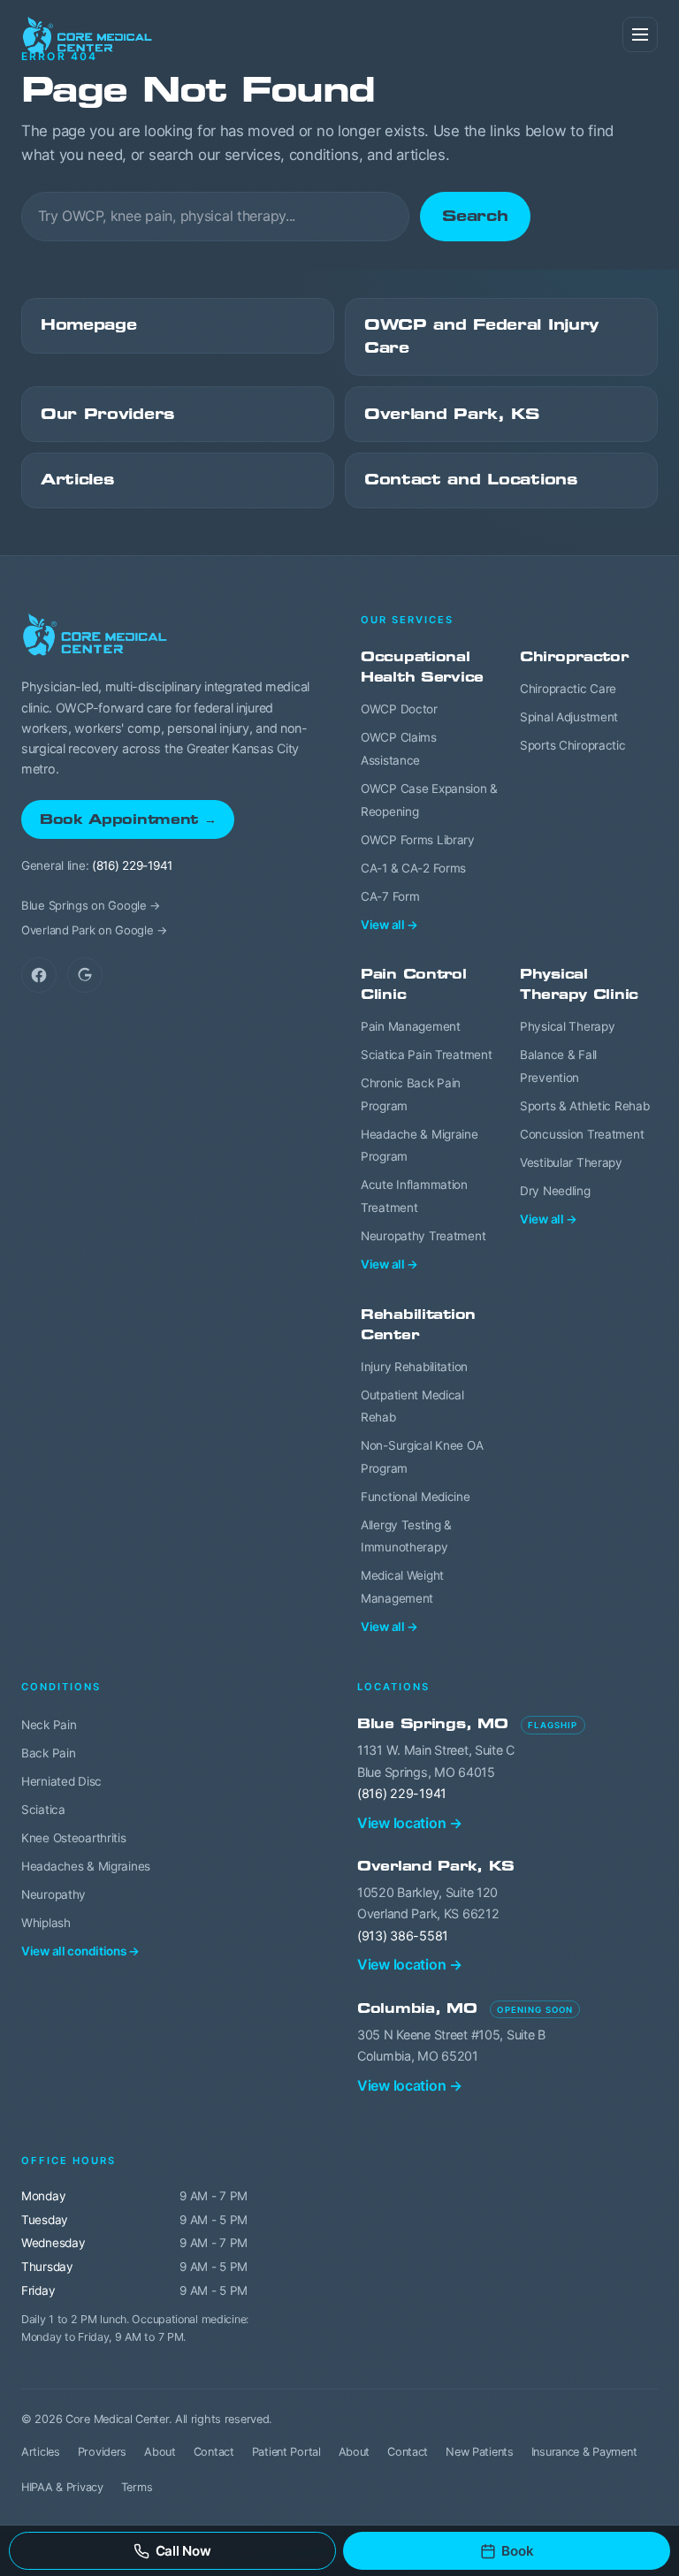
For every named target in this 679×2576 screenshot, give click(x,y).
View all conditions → (80, 1951)
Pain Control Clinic (414, 984)
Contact (214, 2452)
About (160, 2452)
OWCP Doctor (399, 709)
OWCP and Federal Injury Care (481, 336)
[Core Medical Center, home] (88, 35)
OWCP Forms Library (418, 840)
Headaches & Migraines (86, 1866)
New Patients (480, 2452)
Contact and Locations (471, 480)
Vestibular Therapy (571, 1162)
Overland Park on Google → (95, 930)
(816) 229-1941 (132, 865)
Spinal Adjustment (569, 717)
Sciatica (43, 1810)
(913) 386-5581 (403, 1936)
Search (475, 216)
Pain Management (411, 1026)
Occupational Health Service (422, 667)
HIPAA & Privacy (62, 2487)
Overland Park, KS (452, 414)
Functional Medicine (416, 1497)
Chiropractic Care (568, 689)
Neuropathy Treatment (423, 1236)
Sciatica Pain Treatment (426, 1055)
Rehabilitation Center (418, 1324)
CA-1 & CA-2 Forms (413, 868)
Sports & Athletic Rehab (584, 1106)
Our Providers (107, 414)
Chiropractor (574, 656)
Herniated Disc (61, 1781)
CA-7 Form (390, 896)
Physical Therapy (567, 1026)
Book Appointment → (128, 819)
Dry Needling (555, 1191)
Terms (137, 2487)
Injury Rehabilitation (414, 1367)
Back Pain (48, 1753)
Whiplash (46, 1923)
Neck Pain (49, 1725)
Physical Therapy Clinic (579, 984)
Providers (102, 2452)
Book (517, 2551)
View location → (410, 1823)
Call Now (183, 2551)
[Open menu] (640, 34)
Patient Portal (286, 2452)
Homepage (89, 325)
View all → (389, 925)
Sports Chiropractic (573, 745)
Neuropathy (53, 1894)
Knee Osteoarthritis (74, 1838)
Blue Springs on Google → (91, 905)
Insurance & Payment (584, 2452)
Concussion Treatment (582, 1134)
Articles (77, 480)
